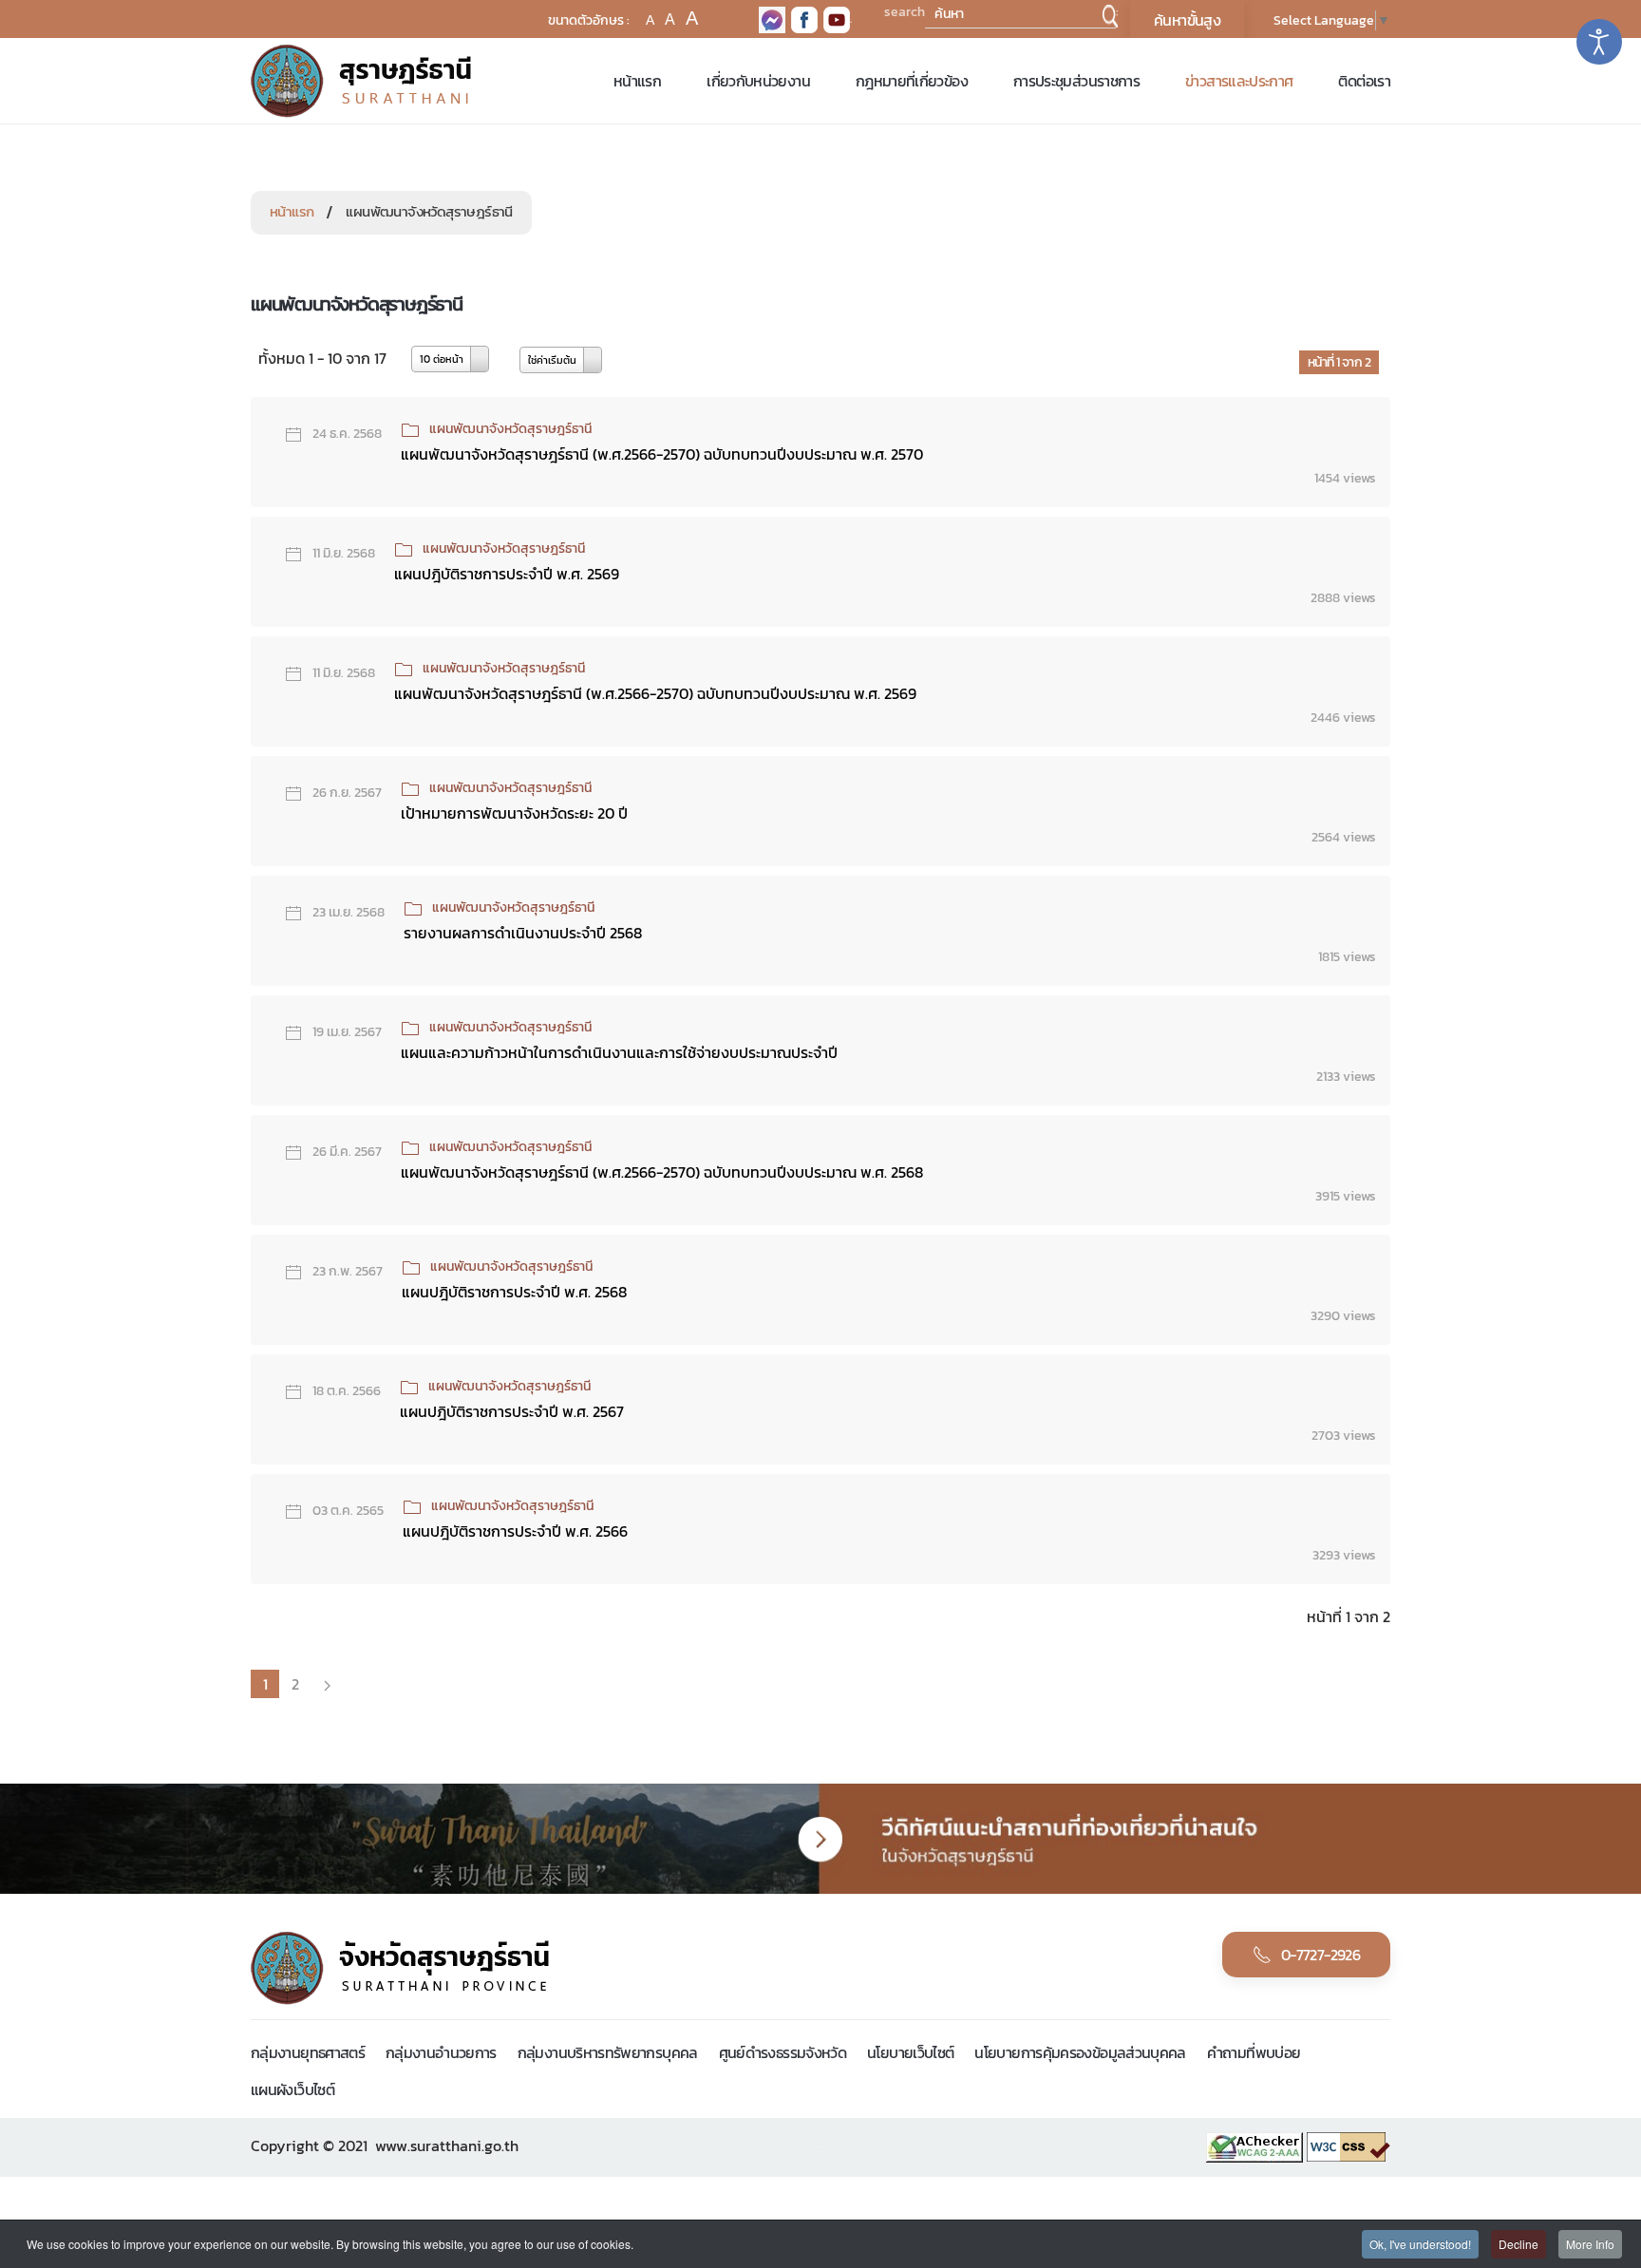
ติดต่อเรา (1364, 81)
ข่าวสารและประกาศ (1239, 81)
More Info (1590, 2244)
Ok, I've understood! (1420, 2244)
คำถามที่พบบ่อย (1254, 2052)
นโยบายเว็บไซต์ (910, 2052)
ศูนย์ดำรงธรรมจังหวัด (783, 2052)
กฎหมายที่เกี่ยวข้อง (912, 81)
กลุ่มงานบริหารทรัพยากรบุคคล (608, 2052)
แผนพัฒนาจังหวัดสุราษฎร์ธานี (510, 429)
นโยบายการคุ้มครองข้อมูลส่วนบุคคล (1080, 2052)
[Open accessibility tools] (1599, 42)
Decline (1518, 2244)
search (905, 12)
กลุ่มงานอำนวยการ (441, 2052)
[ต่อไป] (327, 1684)
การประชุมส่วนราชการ (1076, 81)
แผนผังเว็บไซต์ (292, 2089)
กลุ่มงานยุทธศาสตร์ (308, 2052)
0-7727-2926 (1320, 1955)
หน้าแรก (637, 81)
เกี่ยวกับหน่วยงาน (758, 81)
